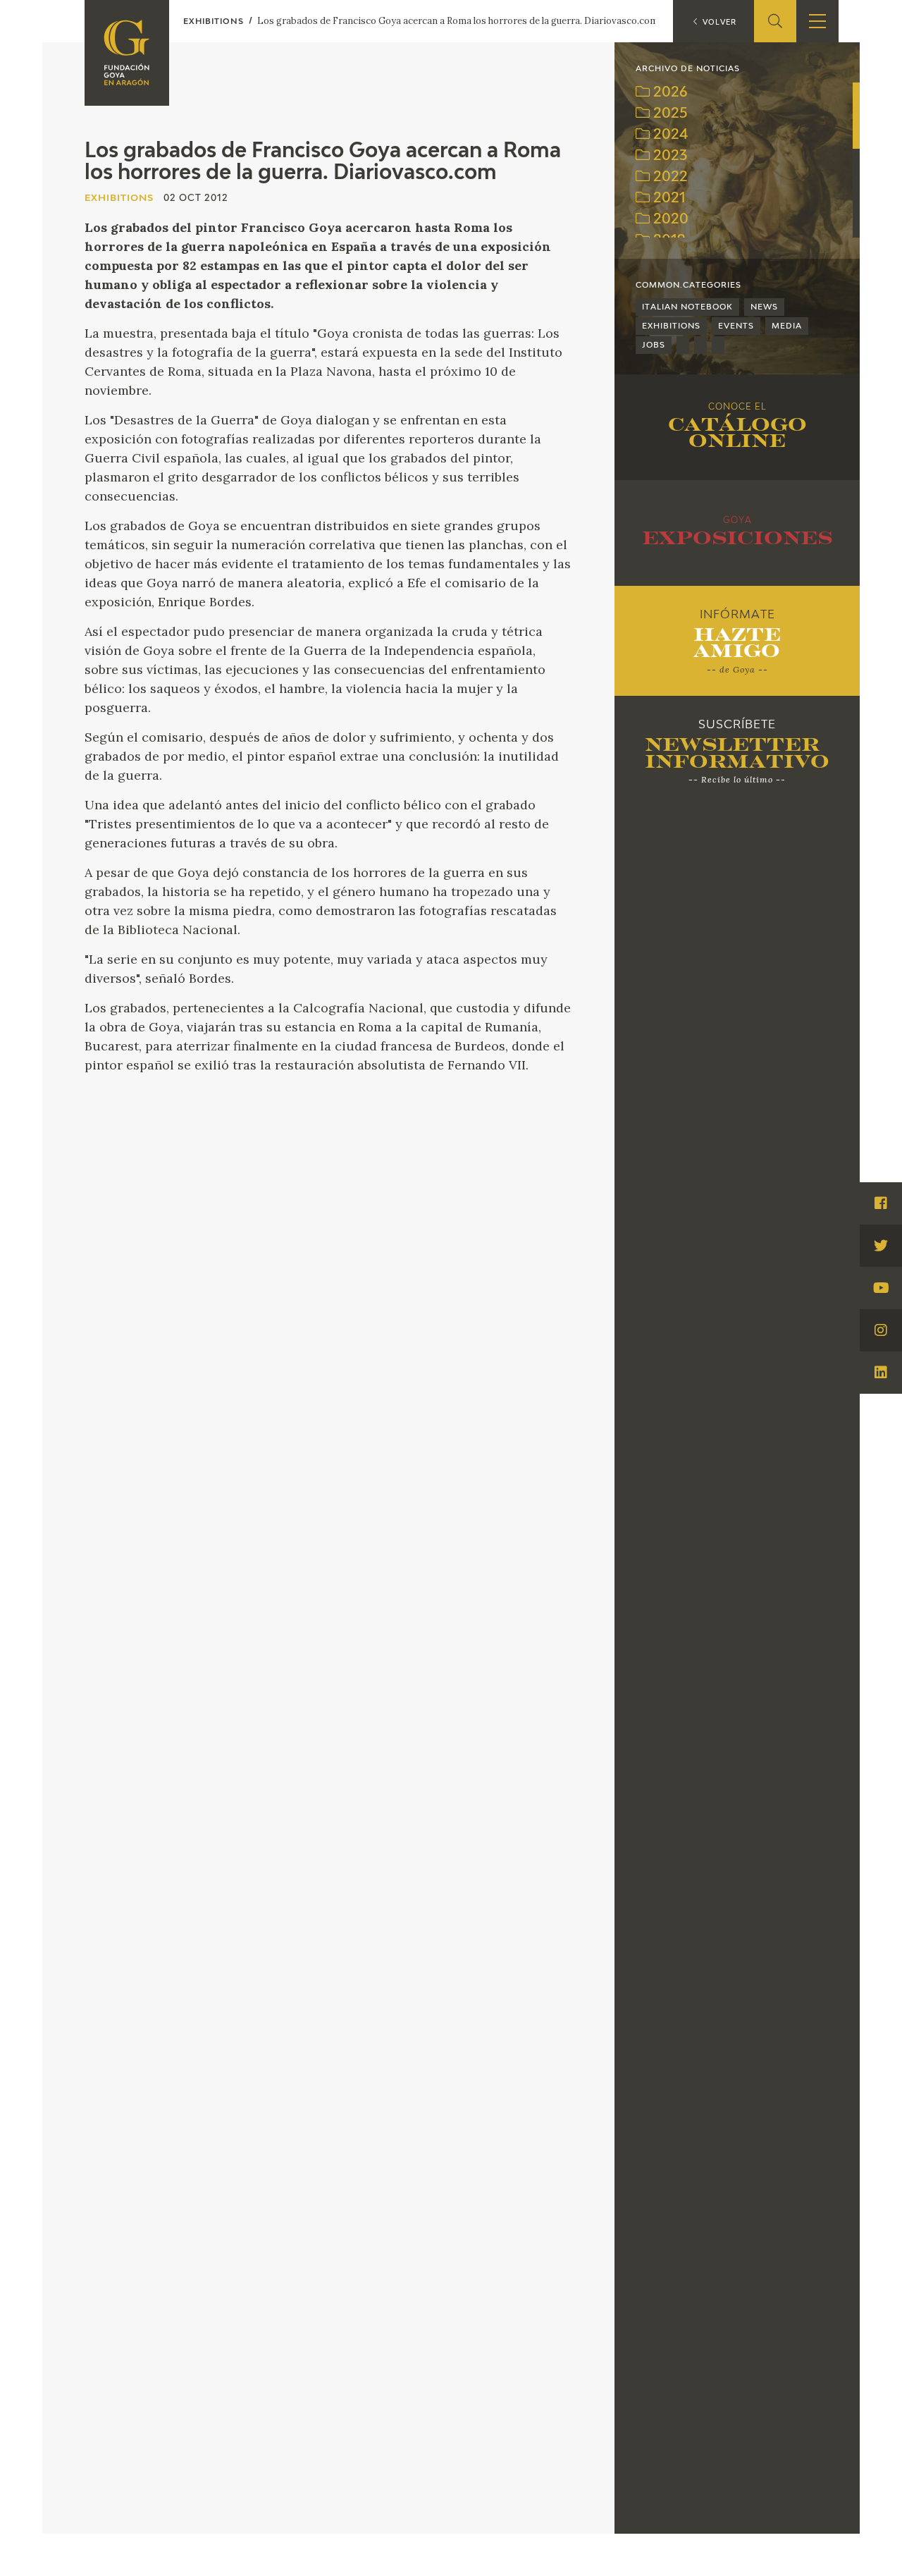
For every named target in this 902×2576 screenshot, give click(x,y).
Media (787, 326)
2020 (669, 220)
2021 (668, 198)
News (764, 307)
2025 (669, 114)
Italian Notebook (687, 307)
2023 (668, 156)
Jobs (654, 345)
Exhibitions (671, 326)
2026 (669, 93)
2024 (669, 135)
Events (736, 326)
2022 (669, 177)
